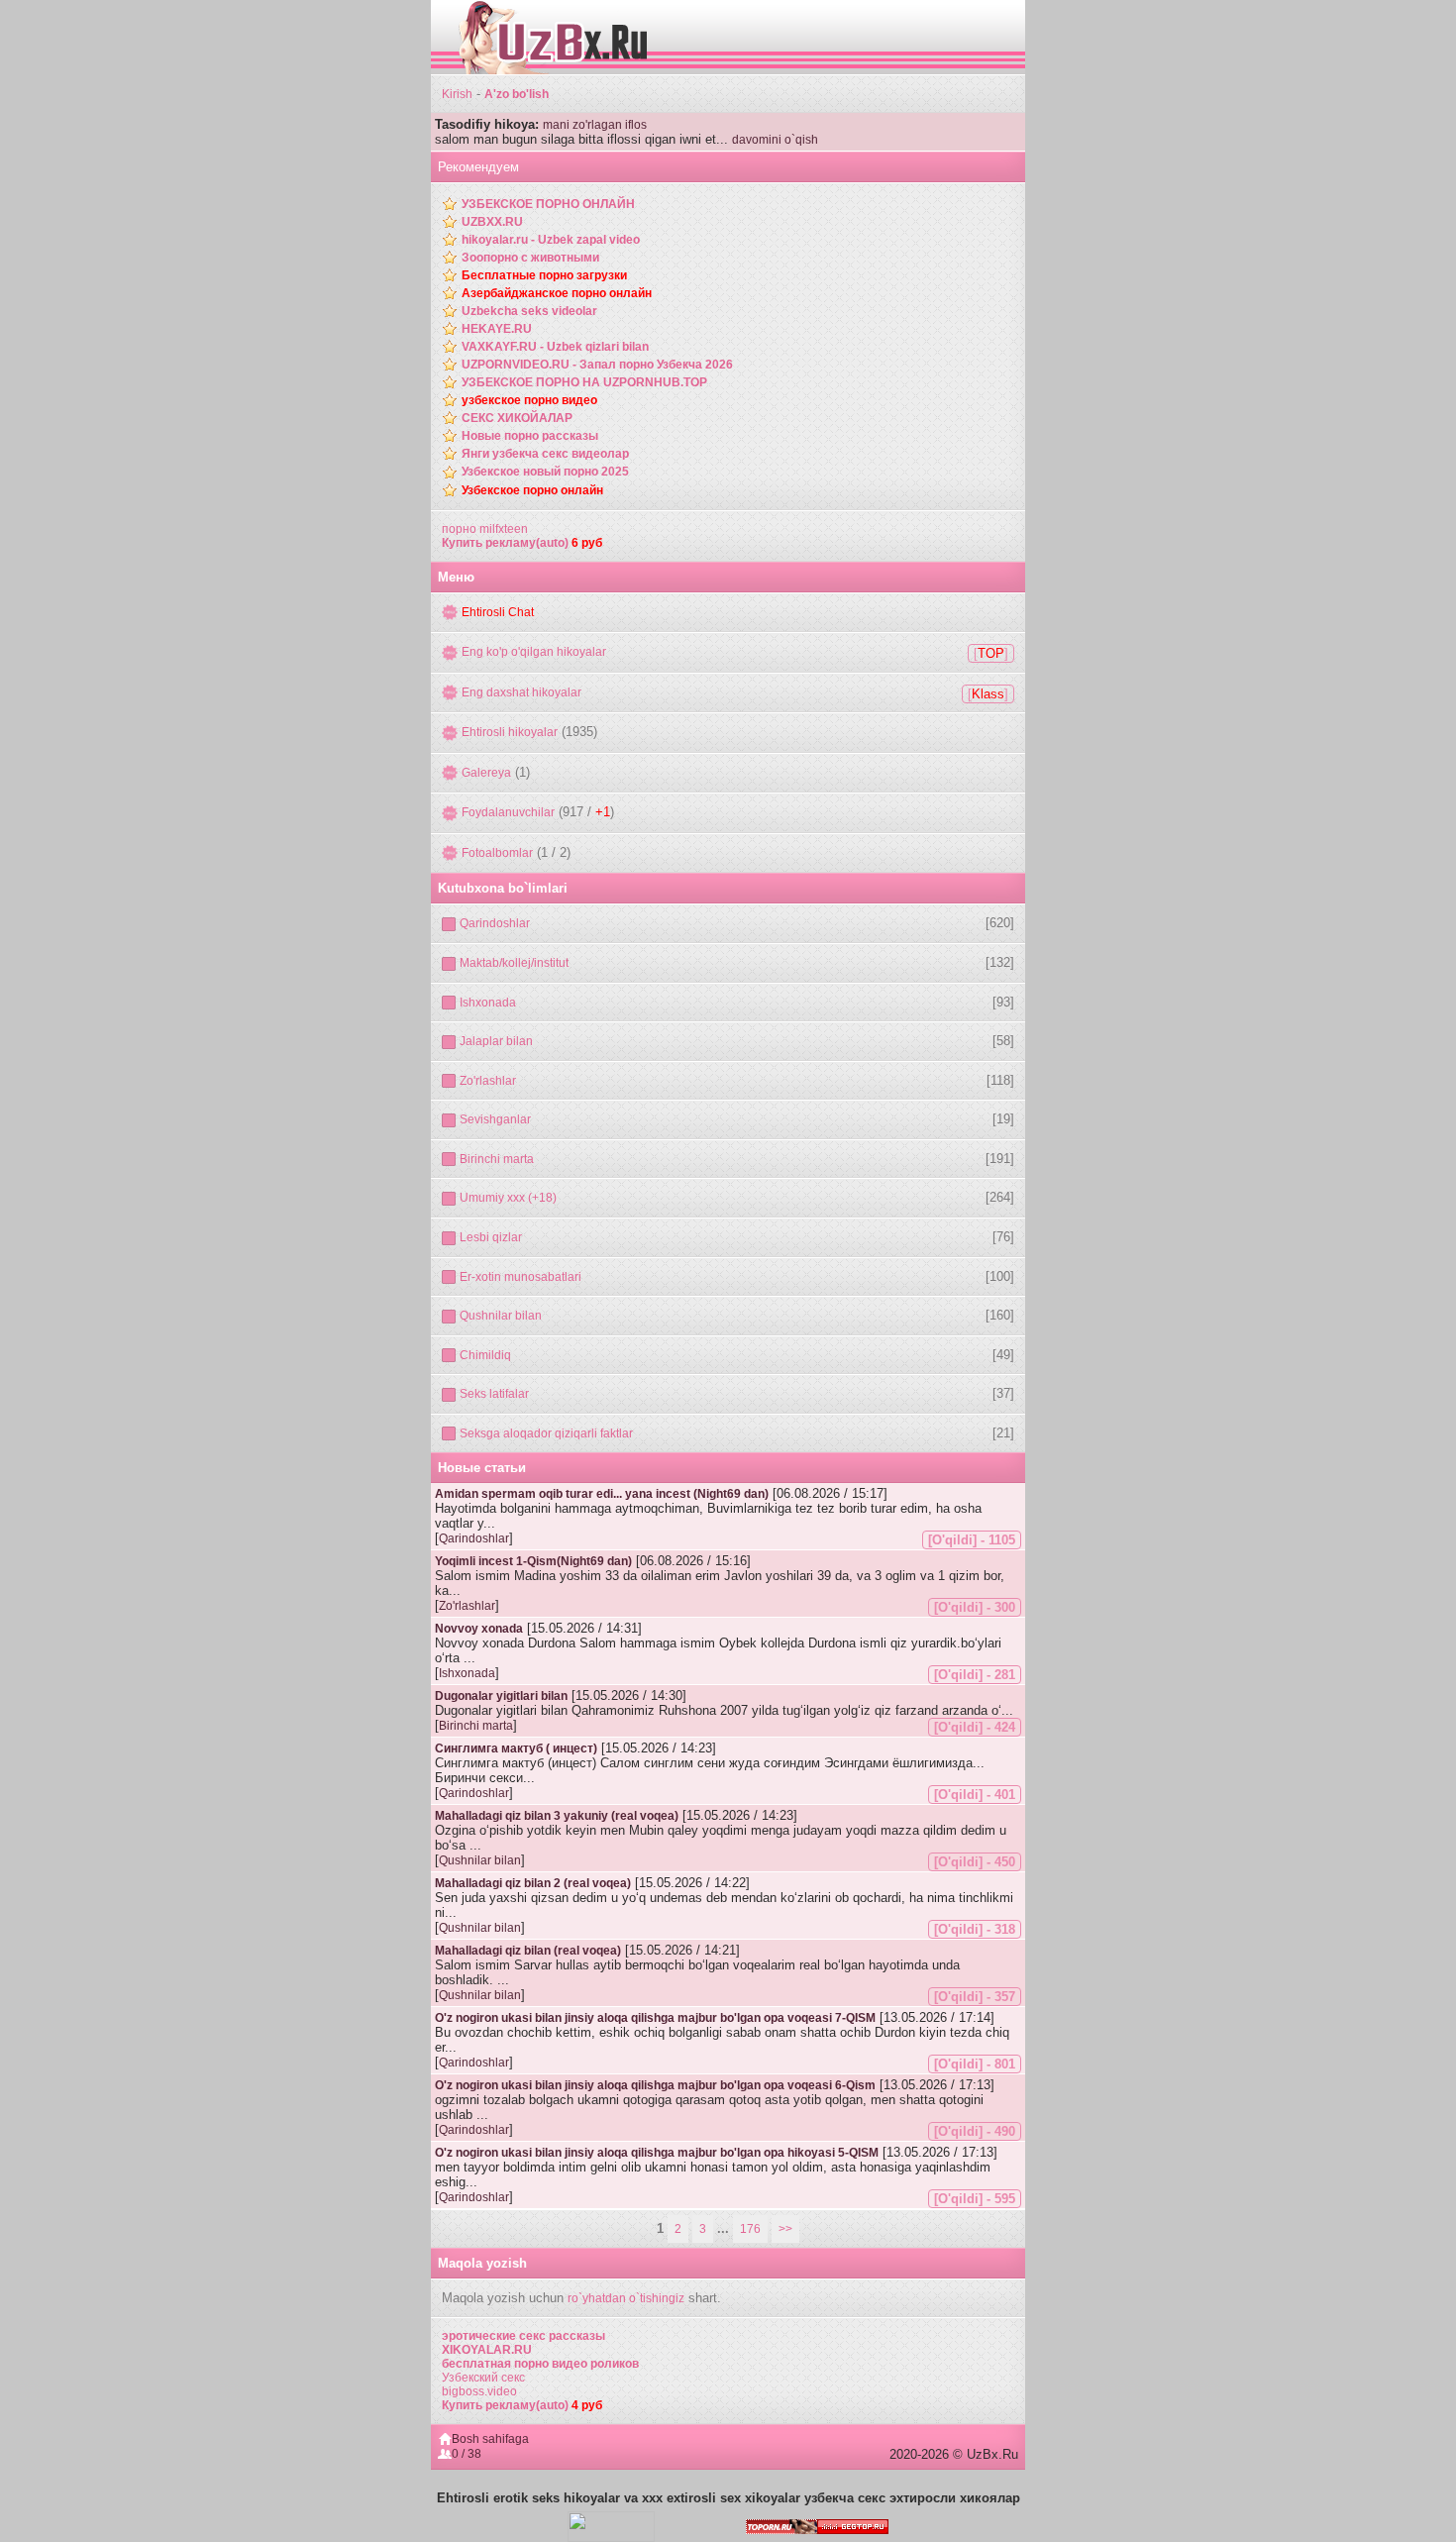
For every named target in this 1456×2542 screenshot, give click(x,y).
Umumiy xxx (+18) (508, 1198)
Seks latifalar (494, 1394)
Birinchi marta (497, 1159)
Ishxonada (488, 1003)
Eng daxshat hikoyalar (521, 692)
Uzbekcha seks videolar (529, 311)
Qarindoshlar (495, 923)
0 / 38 (467, 2454)
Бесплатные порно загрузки (544, 275)
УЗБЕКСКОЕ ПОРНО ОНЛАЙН (548, 204)
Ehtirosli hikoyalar (510, 732)
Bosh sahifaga (490, 2439)
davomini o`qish (775, 140)
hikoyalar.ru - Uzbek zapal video (551, 240)
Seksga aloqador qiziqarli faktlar (546, 1433)
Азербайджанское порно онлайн (557, 293)
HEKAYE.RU (497, 329)
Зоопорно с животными (530, 258)
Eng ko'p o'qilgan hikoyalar (534, 652)
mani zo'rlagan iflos (595, 125)
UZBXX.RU (492, 222)
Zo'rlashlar (488, 1081)
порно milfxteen (485, 529)
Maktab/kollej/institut (514, 963)
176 (750, 2229)
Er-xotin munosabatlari (520, 1277)
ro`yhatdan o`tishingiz (626, 2298)
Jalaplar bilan (496, 1041)
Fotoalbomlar (497, 853)
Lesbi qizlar (491, 1237)
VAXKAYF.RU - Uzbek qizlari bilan (555, 347)
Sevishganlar (495, 1119)
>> (785, 2229)
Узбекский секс (483, 2378)
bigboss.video (479, 2391)
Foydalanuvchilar (508, 812)
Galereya (486, 773)
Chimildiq (485, 1355)
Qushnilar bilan (501, 1316)
